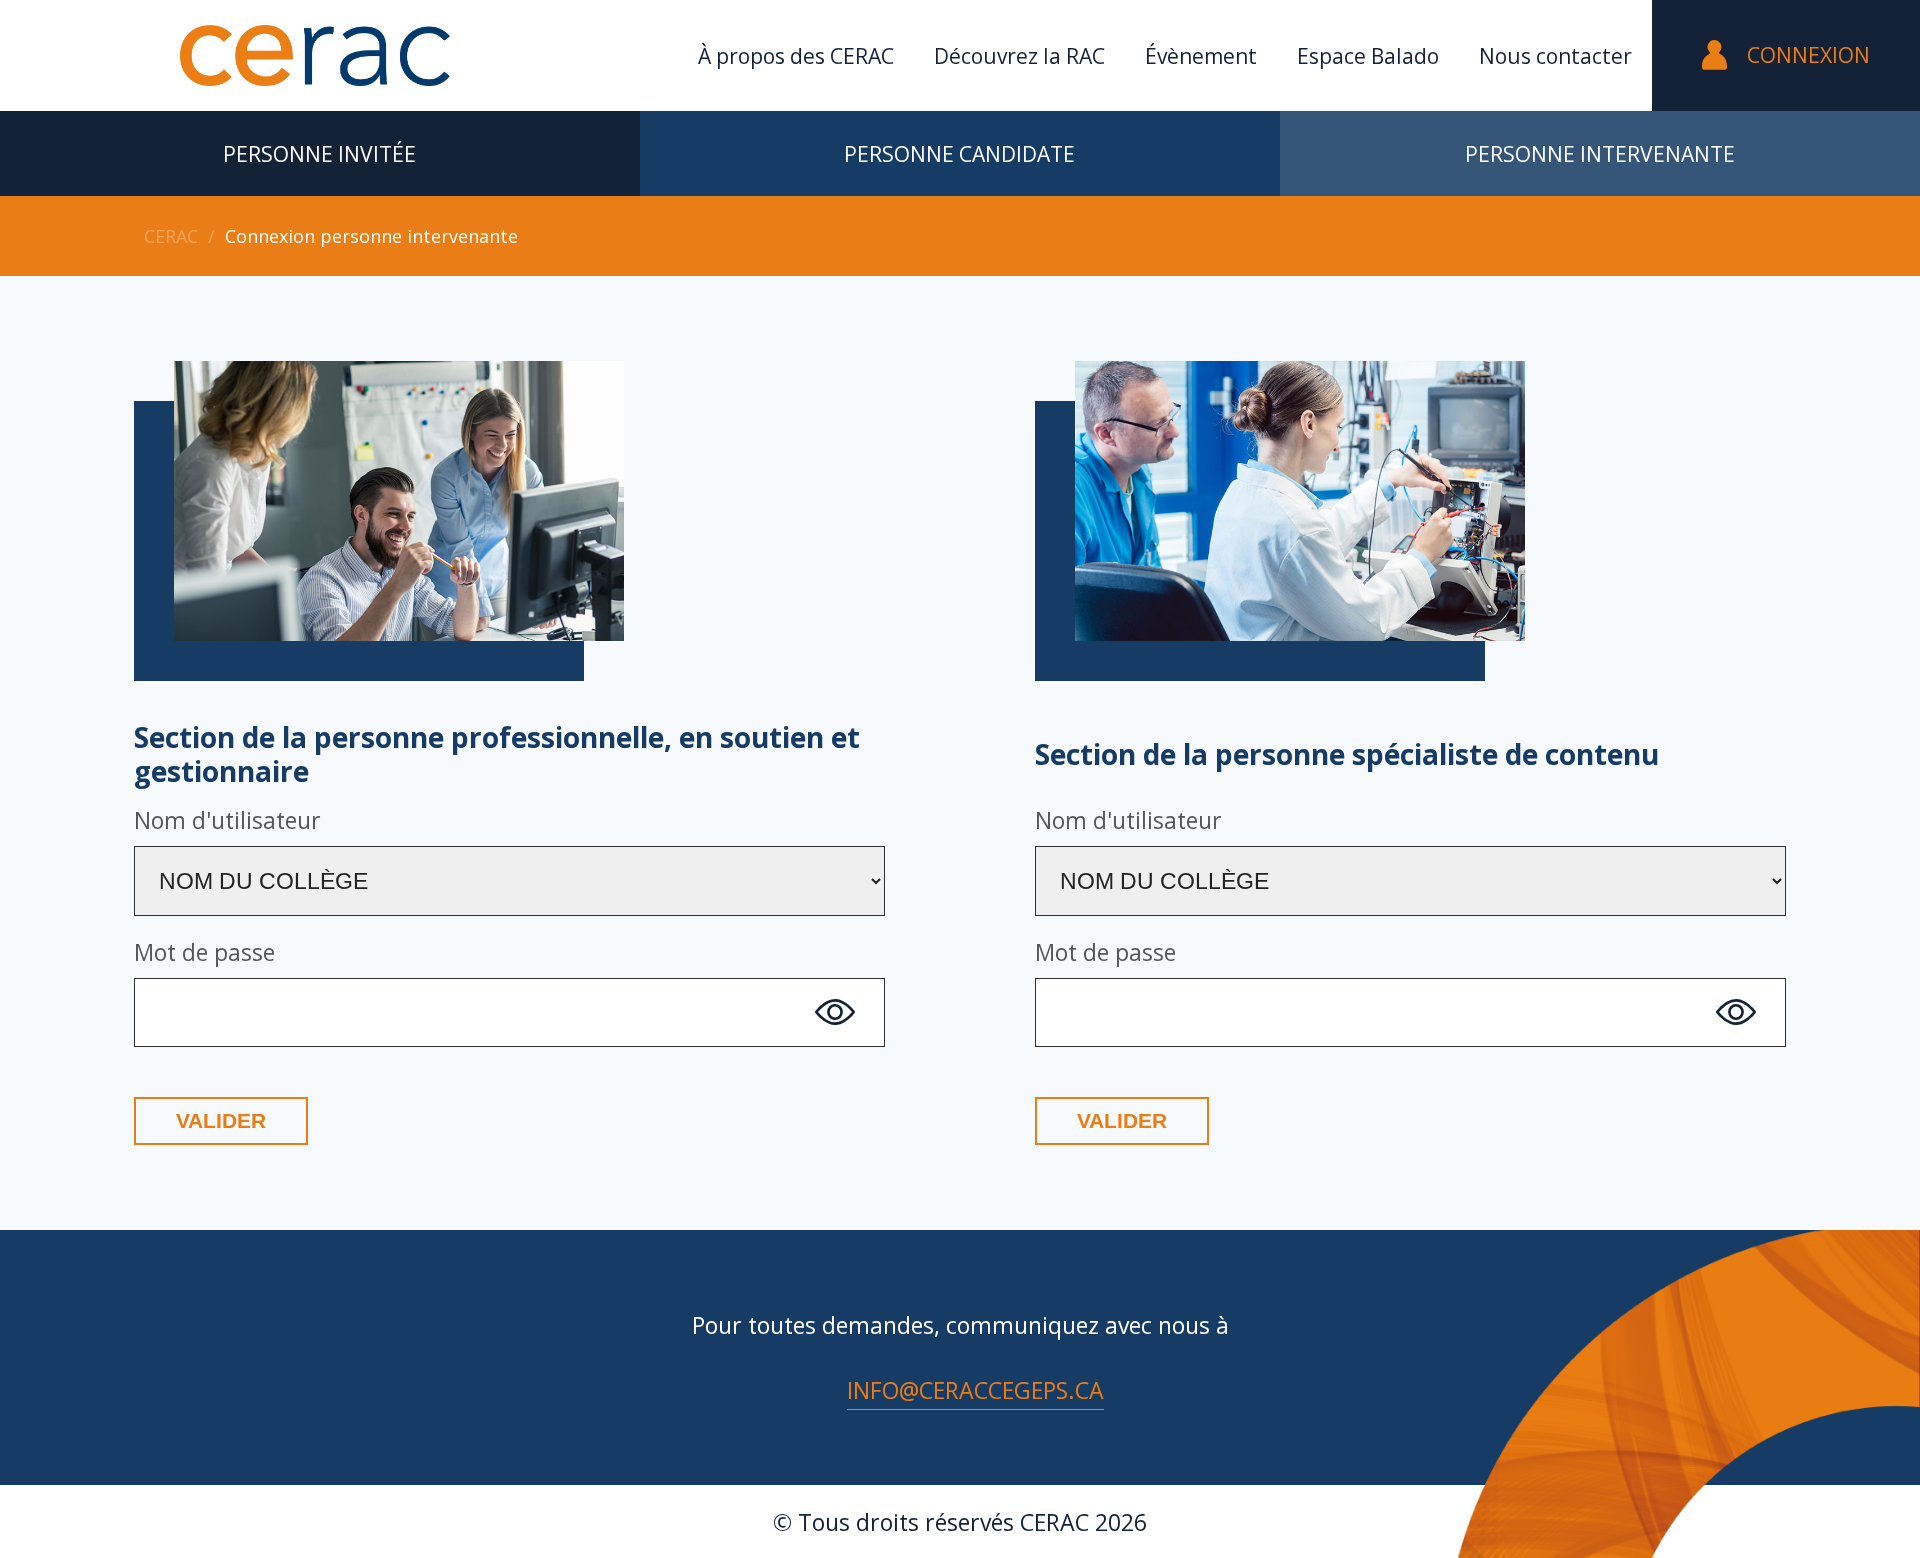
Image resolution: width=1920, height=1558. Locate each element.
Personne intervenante (1600, 154)
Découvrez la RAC (1019, 56)
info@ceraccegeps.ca (975, 1390)
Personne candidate (959, 154)
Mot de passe (204, 952)
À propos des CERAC (796, 56)
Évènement (1201, 56)
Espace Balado (1368, 56)
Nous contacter (1555, 56)
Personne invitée (319, 154)
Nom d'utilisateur (227, 820)
